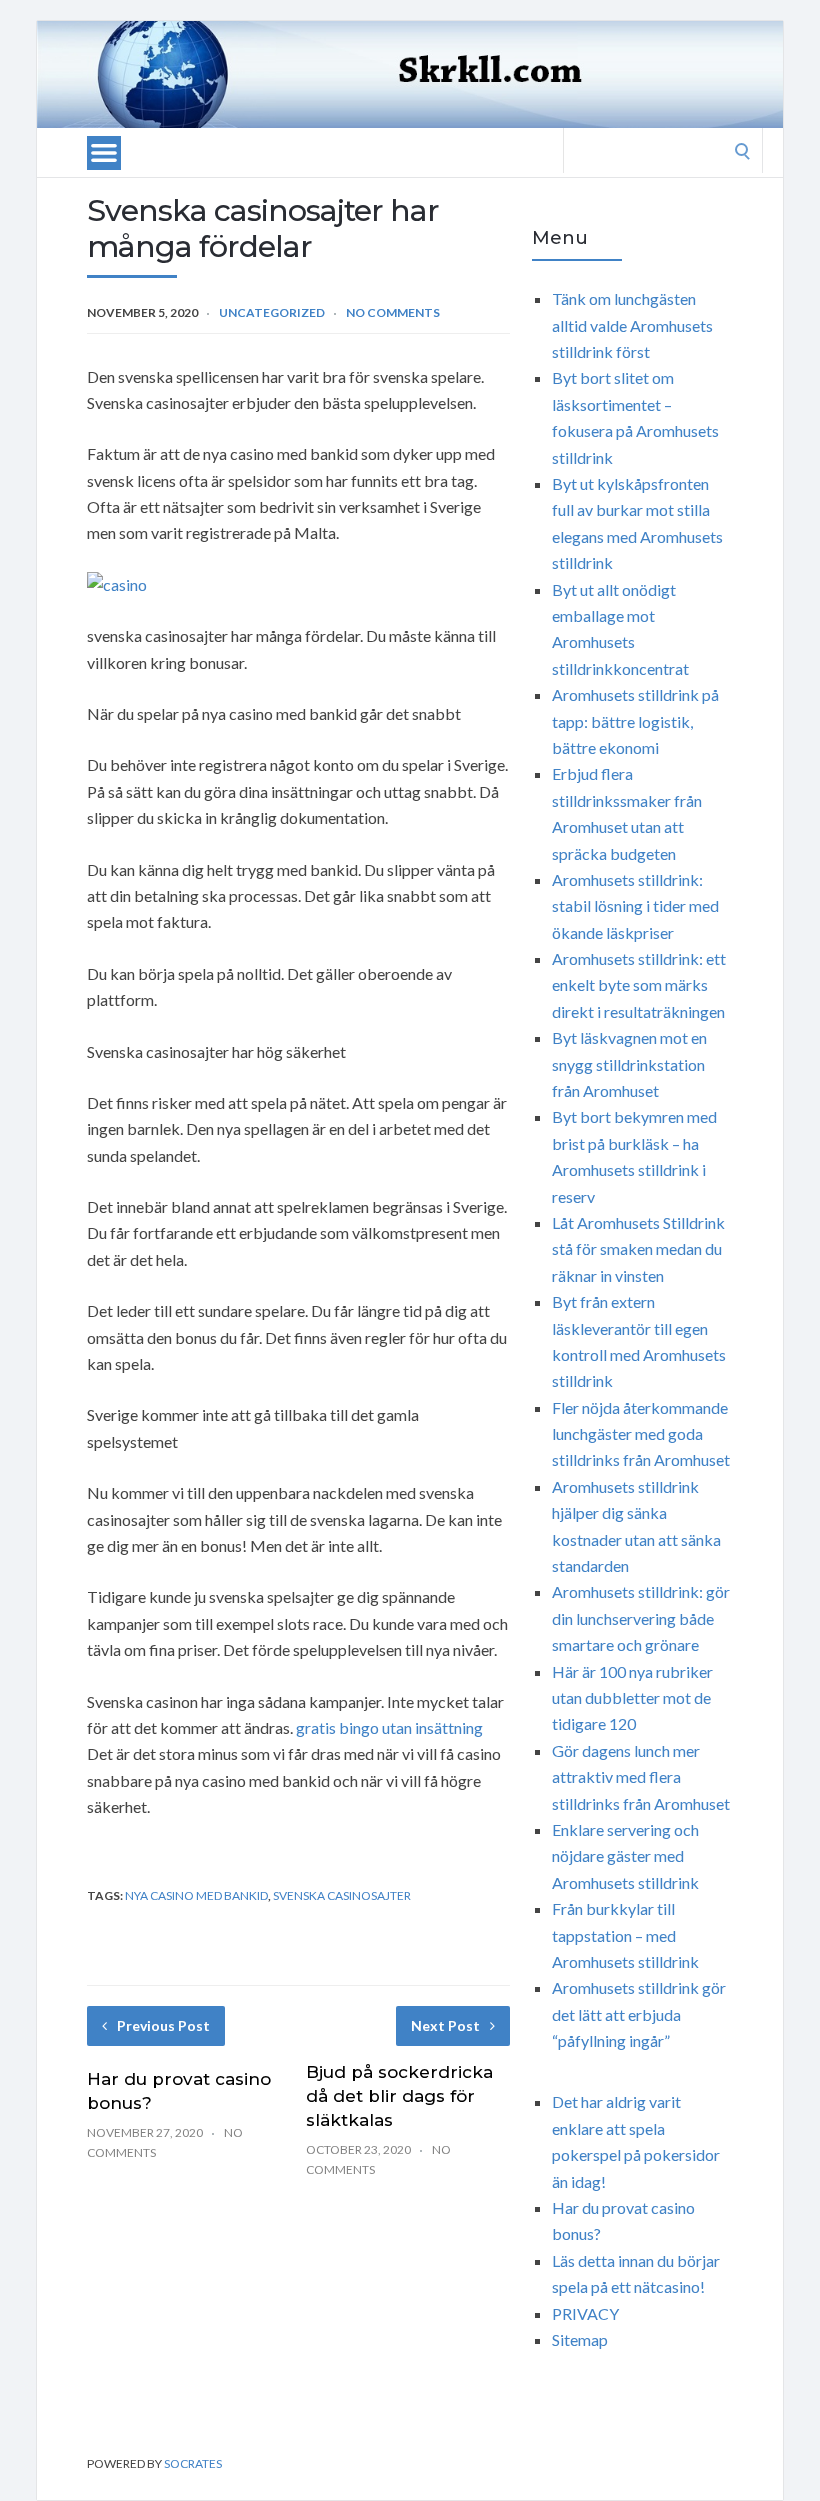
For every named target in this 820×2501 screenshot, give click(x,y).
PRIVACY (585, 2313)
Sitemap (580, 2339)
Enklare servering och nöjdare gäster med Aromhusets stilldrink (625, 1856)
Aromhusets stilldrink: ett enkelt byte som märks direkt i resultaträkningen (639, 985)
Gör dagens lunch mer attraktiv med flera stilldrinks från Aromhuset (641, 1777)
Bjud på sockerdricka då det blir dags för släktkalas (399, 2096)
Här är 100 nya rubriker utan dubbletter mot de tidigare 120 (632, 1698)
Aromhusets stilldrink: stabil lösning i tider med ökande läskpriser (635, 906)
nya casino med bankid (196, 1895)
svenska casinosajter (342, 1895)
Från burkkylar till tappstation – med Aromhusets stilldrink (625, 1935)
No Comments (393, 312)
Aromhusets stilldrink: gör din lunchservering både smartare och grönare (641, 1618)
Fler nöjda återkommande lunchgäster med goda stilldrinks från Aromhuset (641, 1434)
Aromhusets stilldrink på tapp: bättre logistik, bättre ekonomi (635, 721)
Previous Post (163, 2025)
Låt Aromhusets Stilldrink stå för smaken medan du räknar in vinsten (638, 1249)
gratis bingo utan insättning (389, 1727)
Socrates (193, 2463)
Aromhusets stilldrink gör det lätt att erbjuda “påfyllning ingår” (639, 2014)
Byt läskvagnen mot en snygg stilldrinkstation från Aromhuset (629, 1064)
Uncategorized (272, 312)
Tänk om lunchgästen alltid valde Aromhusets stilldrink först (632, 325)
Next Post (445, 2025)
